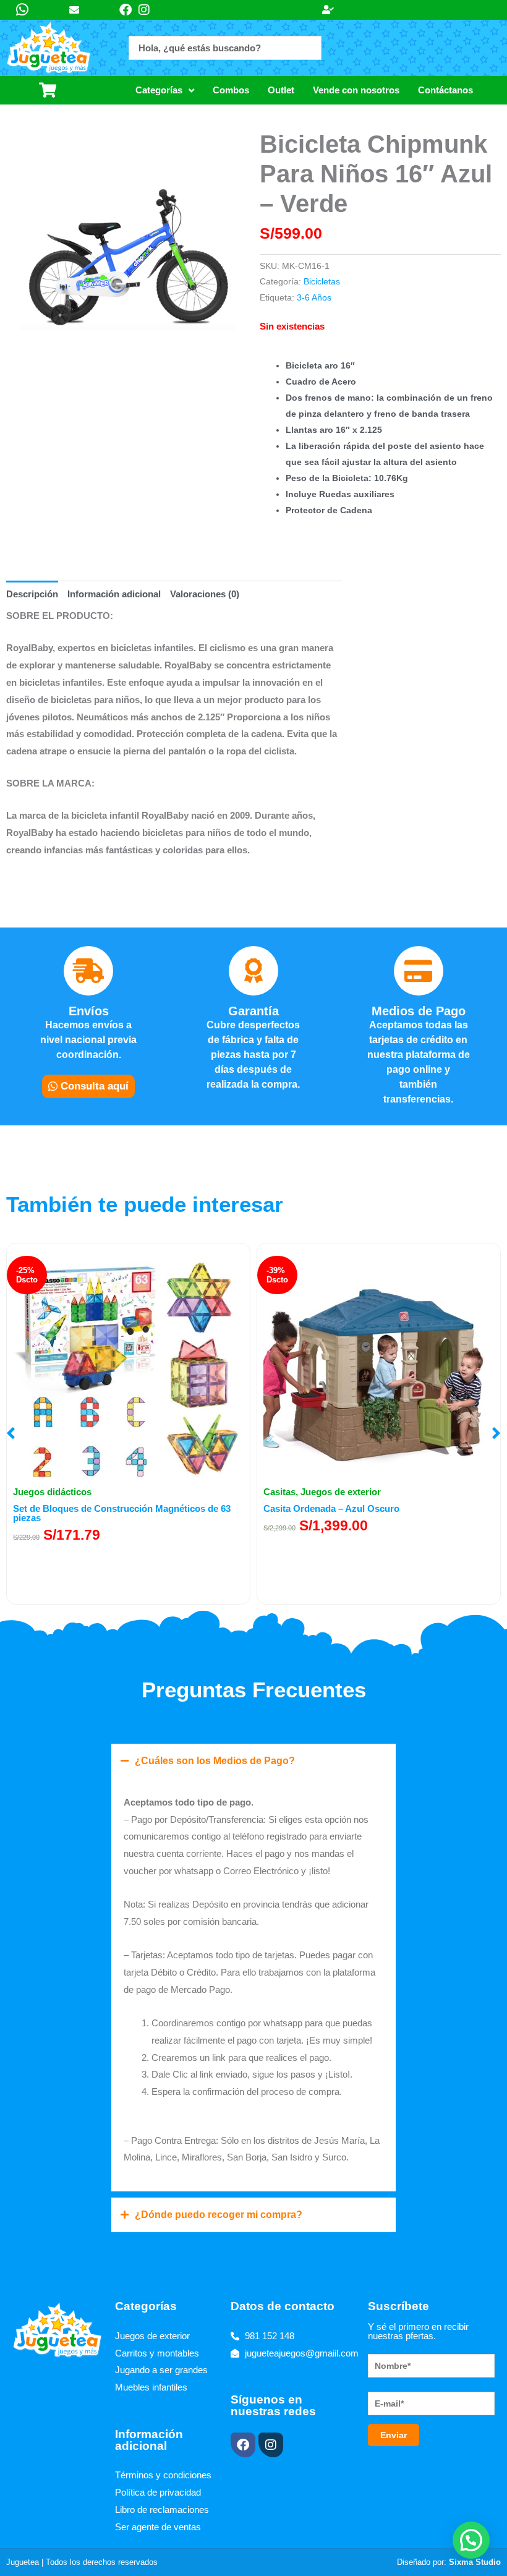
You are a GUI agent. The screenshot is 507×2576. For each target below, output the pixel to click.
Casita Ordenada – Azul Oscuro (331, 1508)
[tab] (32, 594)
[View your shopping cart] (51, 90)
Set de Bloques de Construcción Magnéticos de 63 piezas (122, 1513)
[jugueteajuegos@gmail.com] (79, 10)
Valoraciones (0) (205, 594)
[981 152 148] (25, 10)
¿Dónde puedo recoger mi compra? (219, 2215)
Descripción (32, 594)
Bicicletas (322, 282)
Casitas (279, 1492)
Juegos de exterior (341, 1492)
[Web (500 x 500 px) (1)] (127, 250)
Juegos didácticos (52, 1492)
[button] (11, 1433)
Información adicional (114, 594)
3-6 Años (314, 298)
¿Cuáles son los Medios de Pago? (215, 1761)
